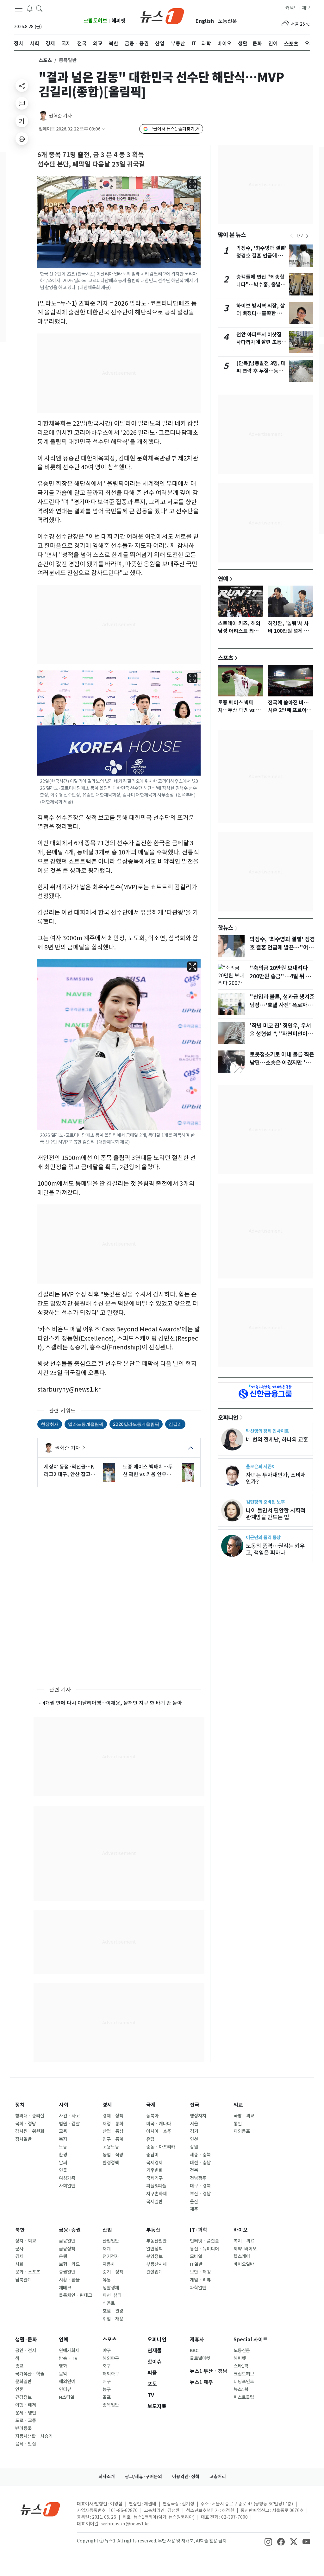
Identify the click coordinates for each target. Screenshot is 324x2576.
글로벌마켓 (200, 2358)
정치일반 (23, 2139)
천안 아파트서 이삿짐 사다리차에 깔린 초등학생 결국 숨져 (261, 342)
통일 (238, 2124)
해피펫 (118, 21)
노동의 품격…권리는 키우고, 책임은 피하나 (275, 1549)
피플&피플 (156, 2186)
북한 (20, 2230)
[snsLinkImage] (268, 2541)
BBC (194, 2351)
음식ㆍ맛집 (26, 2444)
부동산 (153, 2230)
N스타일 (67, 2397)
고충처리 (218, 2477)
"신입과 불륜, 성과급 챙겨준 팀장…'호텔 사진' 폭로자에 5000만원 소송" (282, 1005)
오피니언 (228, 1418)
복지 (63, 2139)
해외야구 (111, 2358)
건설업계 (154, 2272)
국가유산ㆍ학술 (30, 2374)
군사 (19, 2249)
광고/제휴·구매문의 (143, 2477)
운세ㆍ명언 (26, 2413)
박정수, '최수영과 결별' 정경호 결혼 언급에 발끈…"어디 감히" (262, 256)
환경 (63, 2155)
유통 (107, 2280)
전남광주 (198, 2178)
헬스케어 (242, 2256)
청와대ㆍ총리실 (30, 2116)
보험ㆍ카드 (69, 2264)
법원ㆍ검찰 (69, 2124)
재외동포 (242, 2131)
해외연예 (67, 2382)
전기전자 (111, 2256)
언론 (19, 2389)
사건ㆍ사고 (69, 2116)
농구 (107, 2389)
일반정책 (154, 2249)
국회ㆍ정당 (26, 2124)
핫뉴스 (226, 928)
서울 (194, 2124)
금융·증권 (70, 2230)
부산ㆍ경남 (200, 2194)
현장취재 (50, 1424)
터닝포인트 (244, 2382)
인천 (194, 2139)
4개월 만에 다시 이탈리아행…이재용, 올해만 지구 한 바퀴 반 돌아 (112, 1703)
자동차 (109, 2264)
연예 (223, 579)
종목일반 (111, 2405)
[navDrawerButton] (19, 9)
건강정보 (23, 2397)
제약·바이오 (245, 2249)
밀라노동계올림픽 (86, 1424)
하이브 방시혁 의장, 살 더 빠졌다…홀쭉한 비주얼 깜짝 (262, 313)
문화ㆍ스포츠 (28, 2272)
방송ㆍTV (68, 2358)
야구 (107, 2351)
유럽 (150, 2139)
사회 (64, 2105)
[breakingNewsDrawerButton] (30, 8)
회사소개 (107, 2477)
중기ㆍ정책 (113, 2272)
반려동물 (23, 2428)
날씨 (63, 2163)
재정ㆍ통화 (113, 2124)
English (205, 21)
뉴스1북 (241, 2389)
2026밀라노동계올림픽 (136, 1424)
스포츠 (45, 60)
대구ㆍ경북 (200, 2186)
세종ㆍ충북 (200, 2155)
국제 (151, 2105)
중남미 (152, 2155)
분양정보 (154, 2256)
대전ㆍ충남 (200, 2163)
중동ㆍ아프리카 (161, 2147)
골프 (107, 2397)
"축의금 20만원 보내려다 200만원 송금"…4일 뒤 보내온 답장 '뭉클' (280, 976)
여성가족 (67, 2178)
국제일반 (154, 2202)
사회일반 (67, 2186)
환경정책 (111, 2163)
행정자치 (198, 2116)
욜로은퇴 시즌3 (260, 1466)
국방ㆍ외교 (244, 2116)
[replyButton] (22, 103)
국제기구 (154, 2178)
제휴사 (197, 2340)
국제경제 (154, 2163)
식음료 (109, 2303)
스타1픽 (241, 2366)
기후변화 (154, 2170)
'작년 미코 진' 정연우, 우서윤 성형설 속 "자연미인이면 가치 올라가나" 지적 (281, 1034)
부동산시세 (156, 2264)
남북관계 (23, 2280)
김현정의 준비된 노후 (265, 1502)
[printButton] (22, 139)
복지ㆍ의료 (244, 2241)
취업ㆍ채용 (113, 2319)
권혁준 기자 (60, 116)
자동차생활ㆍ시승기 (34, 2436)
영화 (63, 2366)
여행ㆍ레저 (26, 2405)
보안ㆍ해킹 (200, 2272)
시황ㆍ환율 (69, 2280)
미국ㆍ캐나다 (159, 2124)
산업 (107, 2230)
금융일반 (67, 2241)
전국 (195, 2105)
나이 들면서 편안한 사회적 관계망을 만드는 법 (276, 1514)
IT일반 (196, 2264)
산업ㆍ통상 (113, 2131)
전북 (194, 2170)
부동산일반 (156, 2241)
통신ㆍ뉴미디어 (204, 2249)
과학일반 (198, 2288)
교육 (63, 2131)
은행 (63, 2256)
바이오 (241, 2230)
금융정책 (67, 2249)
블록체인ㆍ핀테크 (75, 2295)
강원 (194, 2147)
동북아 (152, 2116)
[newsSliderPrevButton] (291, 236)
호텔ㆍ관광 (113, 2311)
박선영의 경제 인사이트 (267, 1431)
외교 (238, 2105)
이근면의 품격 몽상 (263, 1537)
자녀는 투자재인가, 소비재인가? (276, 1478)
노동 (63, 2147)
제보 (306, 8)
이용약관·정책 (186, 2477)
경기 (194, 2131)
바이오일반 (244, 2264)
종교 (19, 2366)
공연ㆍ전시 (26, 2351)
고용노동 (111, 2147)
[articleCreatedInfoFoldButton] (103, 129)
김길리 (175, 1424)
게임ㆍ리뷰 (200, 2280)
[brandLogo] (162, 16)
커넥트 (292, 8)
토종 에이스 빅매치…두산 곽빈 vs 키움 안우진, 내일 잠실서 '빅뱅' (148, 1471)
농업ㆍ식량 (113, 2155)
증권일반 (67, 2272)
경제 (107, 2105)
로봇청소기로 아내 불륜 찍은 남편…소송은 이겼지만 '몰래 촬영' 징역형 (283, 1063)
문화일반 (23, 2382)
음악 (63, 2374)
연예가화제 (69, 2351)
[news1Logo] (40, 2509)
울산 (194, 2202)
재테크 (65, 2288)
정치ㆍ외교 (26, 2241)
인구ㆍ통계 (113, 2139)
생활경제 (111, 2288)
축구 (107, 2366)
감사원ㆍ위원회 (30, 2131)
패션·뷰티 (112, 2295)
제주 (194, 2209)
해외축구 (111, 2374)
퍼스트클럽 (244, 2397)
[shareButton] (22, 86)
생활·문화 (26, 2340)
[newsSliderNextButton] (307, 236)
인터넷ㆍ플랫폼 (204, 2241)
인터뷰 (65, 2389)
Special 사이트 (251, 2340)
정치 (20, 2105)
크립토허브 (95, 21)
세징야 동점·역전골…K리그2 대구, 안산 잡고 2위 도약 (69, 1471)
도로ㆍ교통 (26, 2421)
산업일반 (111, 2241)
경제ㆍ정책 (113, 2116)
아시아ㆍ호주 (159, 2131)
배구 (107, 2382)
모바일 (196, 2256)
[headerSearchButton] (39, 8)
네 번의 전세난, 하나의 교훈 (277, 1440)
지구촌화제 (156, 2194)
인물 (63, 2170)
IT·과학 (199, 2230)
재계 (107, 2249)
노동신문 (227, 21)
